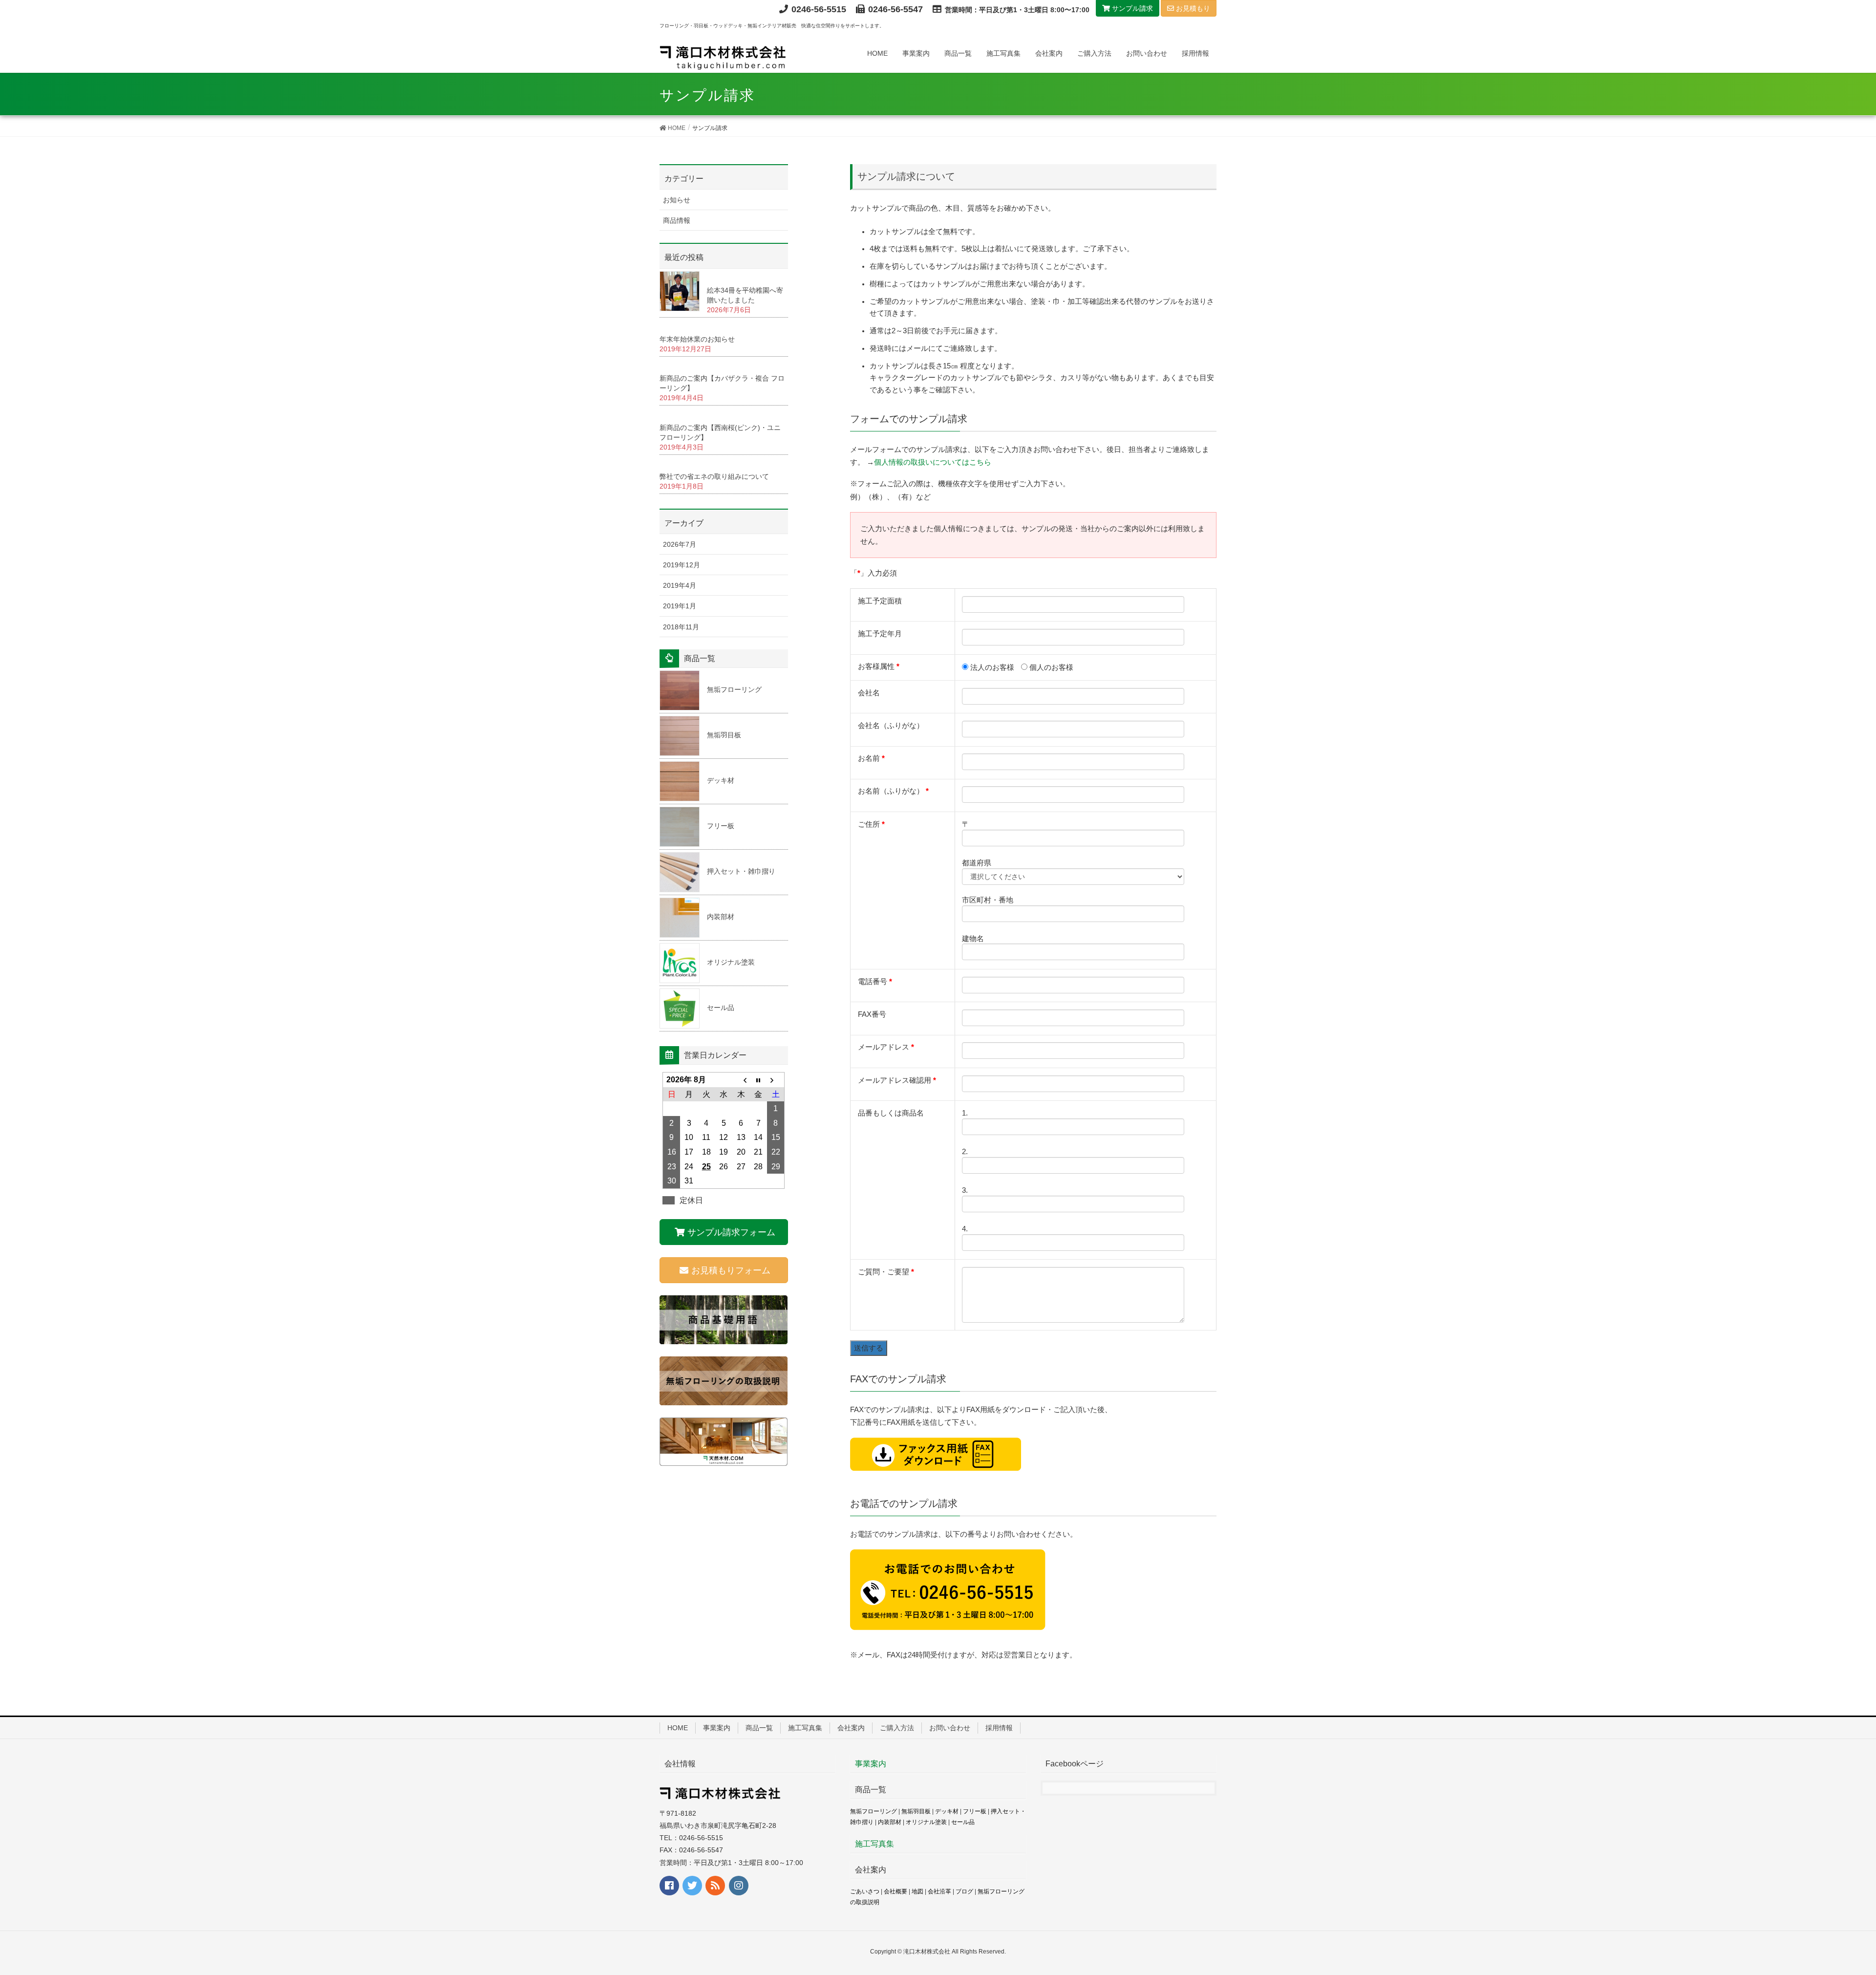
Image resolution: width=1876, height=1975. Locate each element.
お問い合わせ (950, 1728)
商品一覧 (759, 1728)
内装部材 (721, 917)
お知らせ (677, 200)
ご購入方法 (897, 1728)
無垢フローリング (734, 689)
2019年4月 (680, 585)
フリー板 (721, 826)
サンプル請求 (1131, 8)
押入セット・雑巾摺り (741, 871)
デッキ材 (721, 780)
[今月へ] (759, 1080)
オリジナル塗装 (731, 962)
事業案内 (717, 1728)
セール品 (721, 1008)
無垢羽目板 (724, 735)
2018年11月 (681, 627)
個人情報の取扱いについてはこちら (933, 462)
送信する (869, 1348)
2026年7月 (680, 544)
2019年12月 (682, 565)
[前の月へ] (741, 1080)
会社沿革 (939, 1891)
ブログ (964, 1891)
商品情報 (677, 220)
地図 (917, 1891)
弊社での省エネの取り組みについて (714, 476)
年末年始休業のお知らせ (697, 339)
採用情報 (999, 1728)
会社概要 (895, 1891)
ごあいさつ (865, 1891)
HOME (678, 1728)
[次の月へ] (776, 1080)
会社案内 (851, 1728)
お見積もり (1192, 8)
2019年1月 (680, 606)
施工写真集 (805, 1728)
